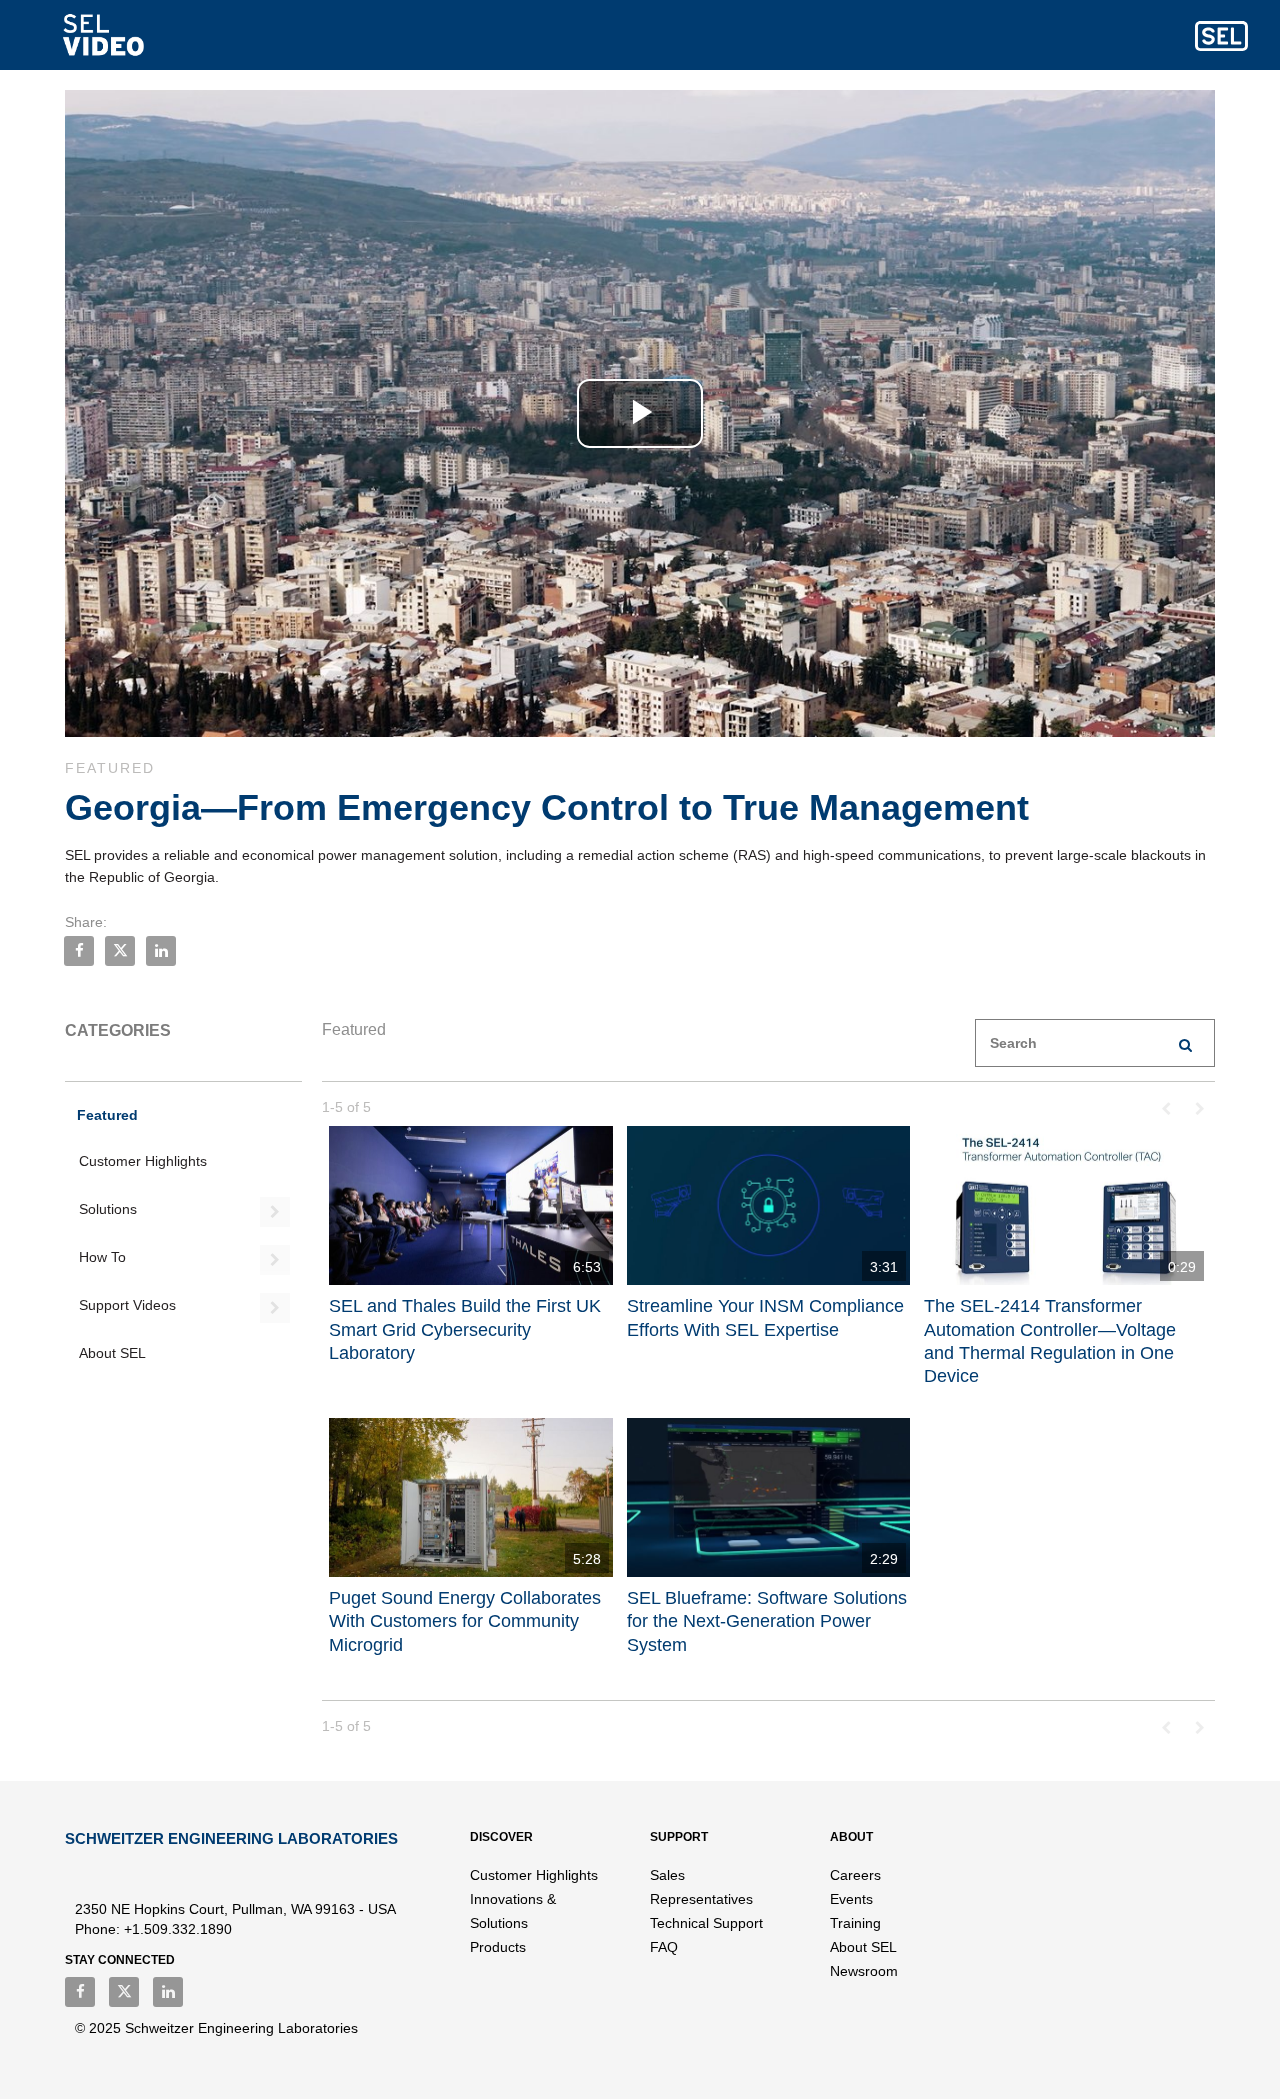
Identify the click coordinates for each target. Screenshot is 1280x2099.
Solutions (108, 1209)
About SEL (112, 1353)
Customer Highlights (143, 1161)
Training (855, 1923)
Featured (107, 1115)
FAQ (664, 1947)
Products (498, 1947)
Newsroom (864, 1971)
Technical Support (706, 1923)
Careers (855, 1875)
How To (102, 1257)
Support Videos (127, 1305)
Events (851, 1899)
